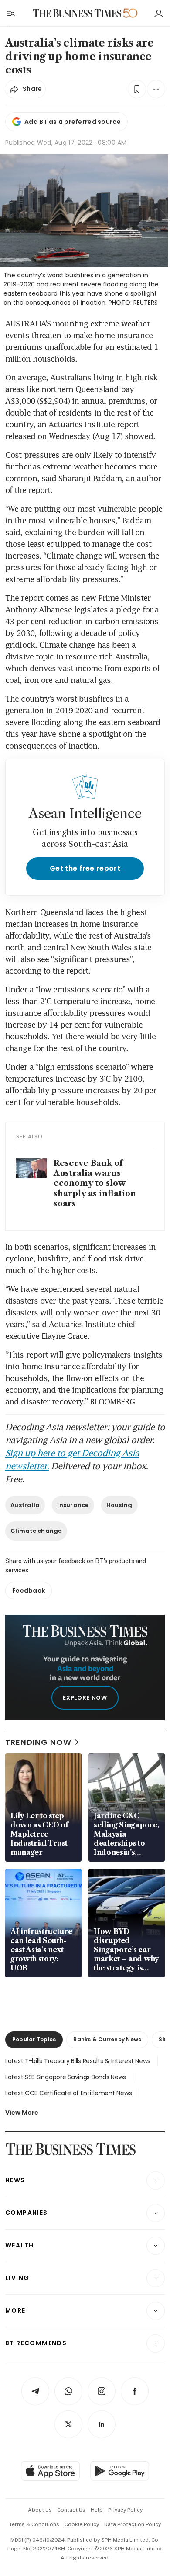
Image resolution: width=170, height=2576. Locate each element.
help (97, 2510)
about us (40, 2510)
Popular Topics (34, 2039)
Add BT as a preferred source (73, 122)
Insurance (73, 1505)
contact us (71, 2510)
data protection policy (133, 2524)
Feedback (29, 1591)
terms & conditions (34, 2524)
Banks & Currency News (107, 2039)
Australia (25, 1505)
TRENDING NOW (38, 1742)
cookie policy (82, 2524)
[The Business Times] (77, 13)
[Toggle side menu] (10, 13)
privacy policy (125, 2510)
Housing (119, 1505)
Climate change (36, 1531)
